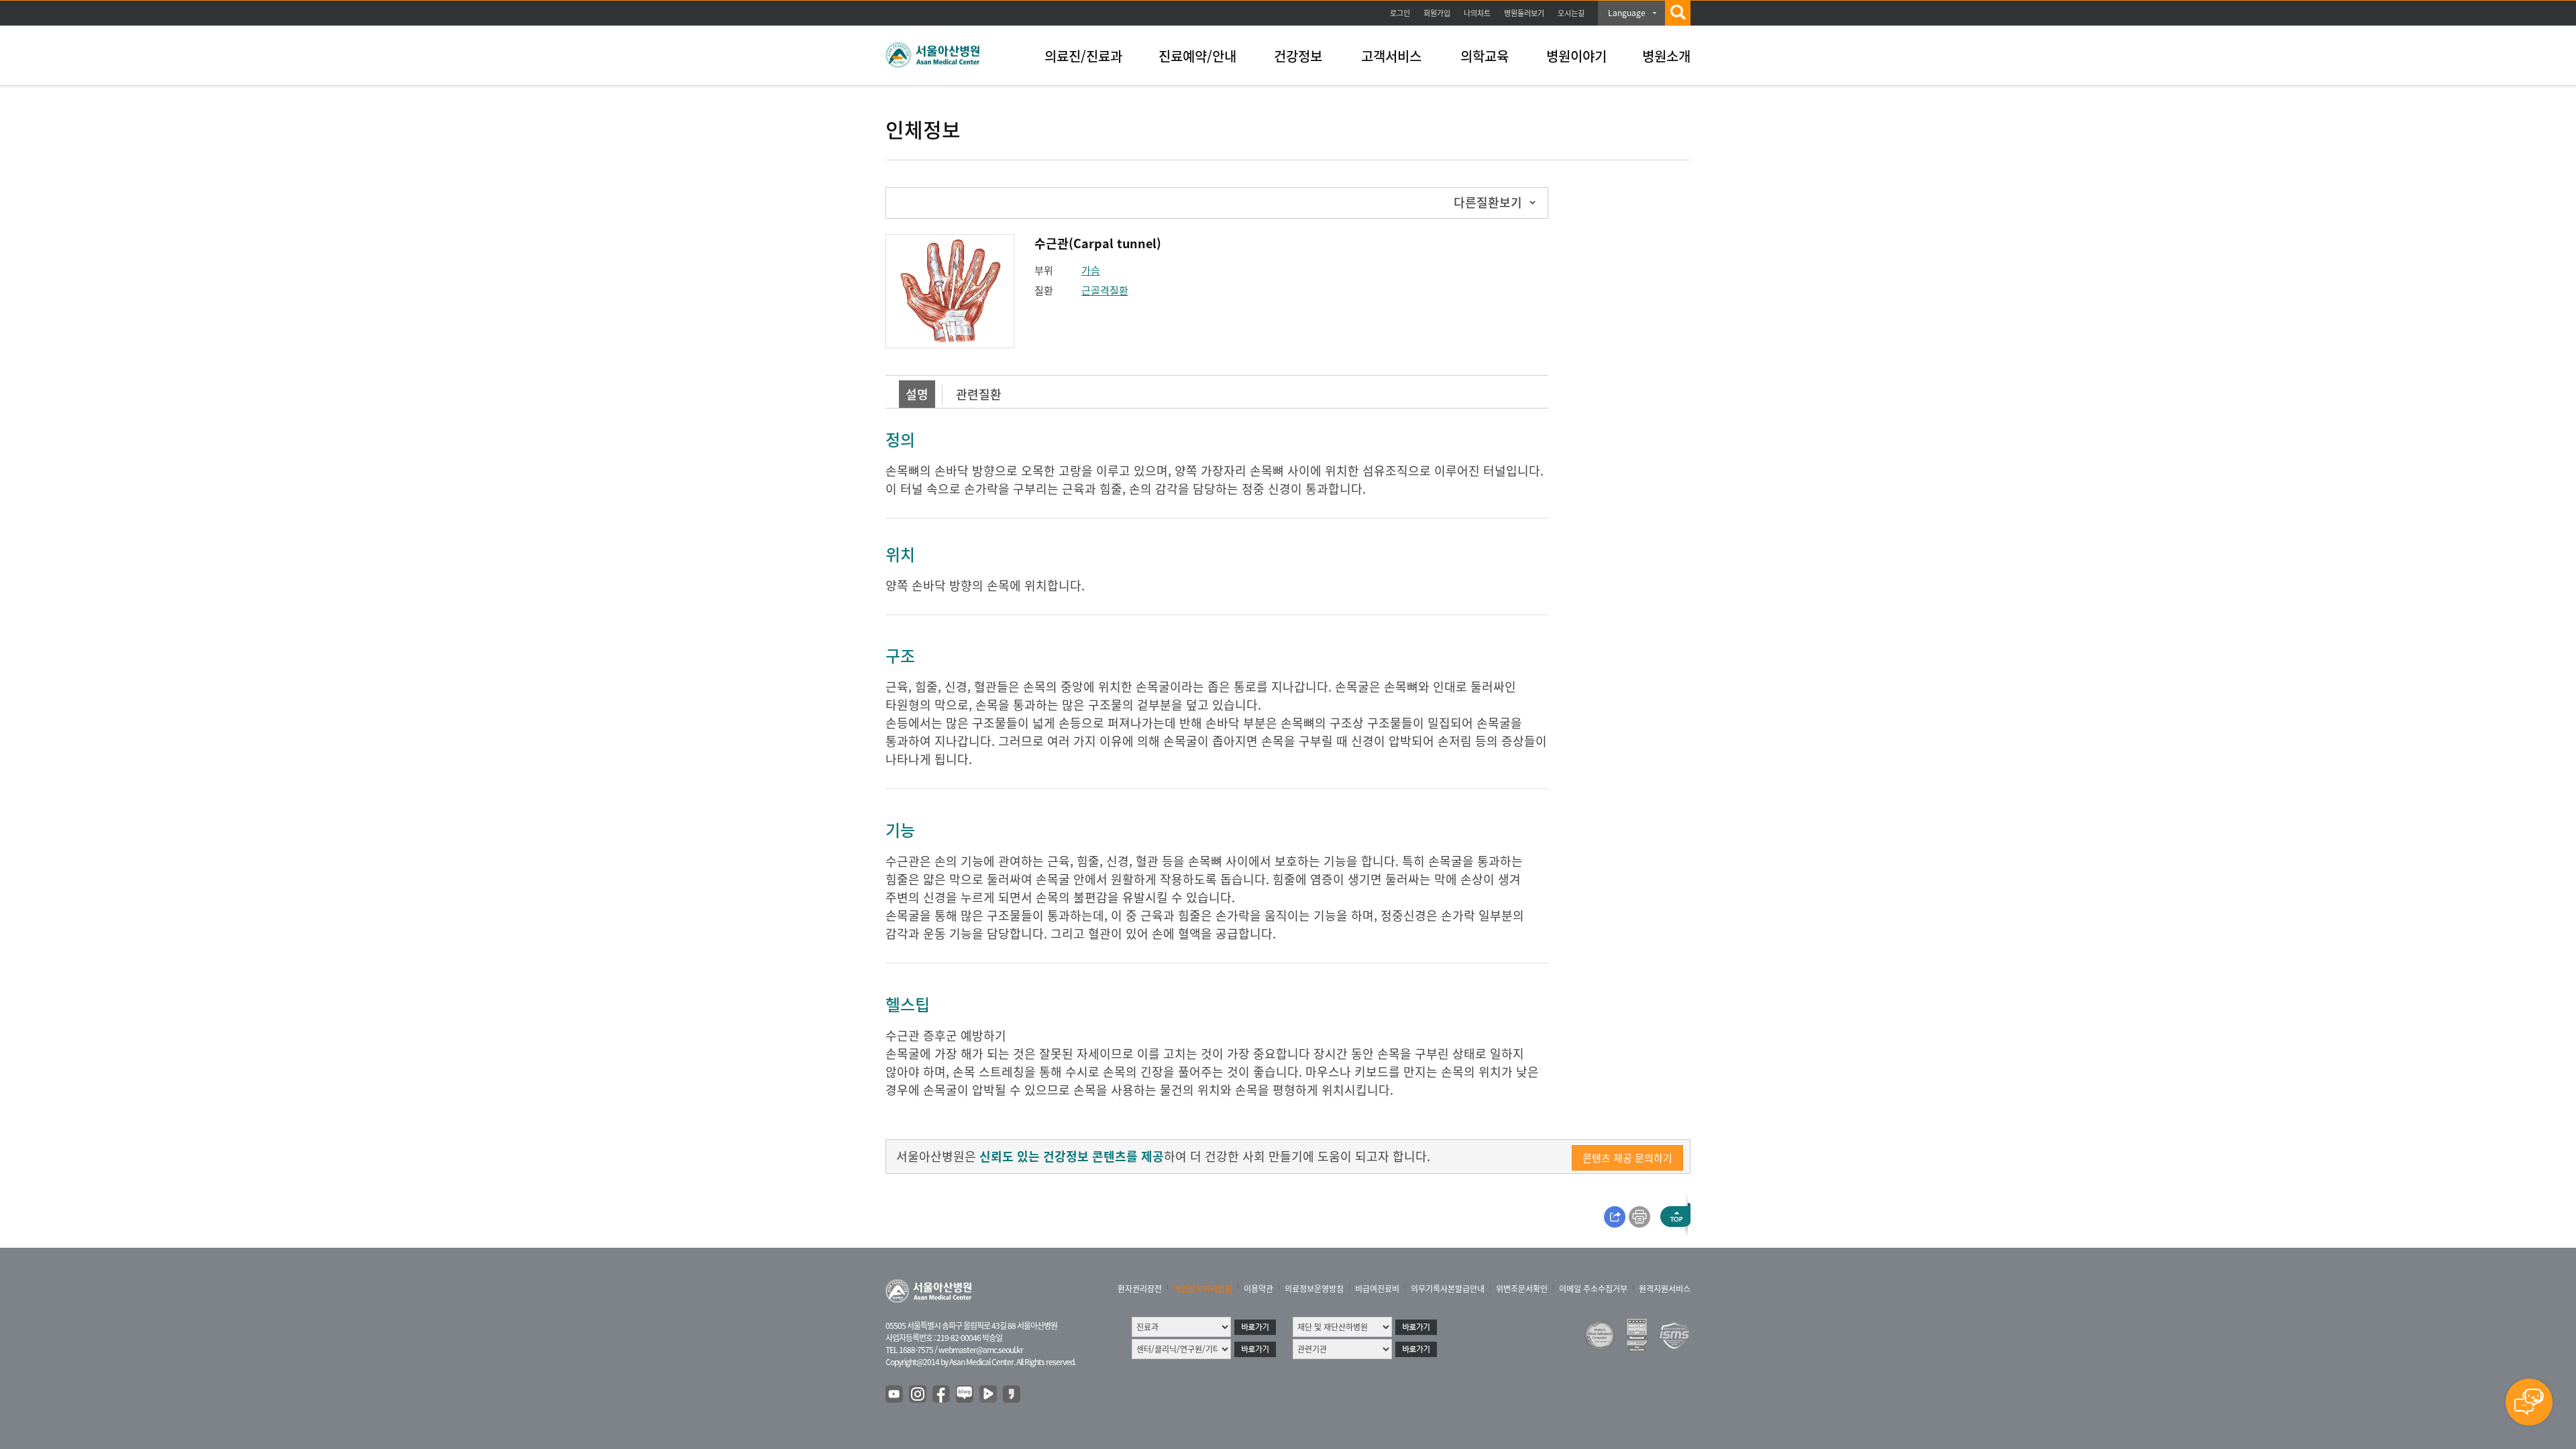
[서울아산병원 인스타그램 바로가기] (918, 1395)
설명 (917, 394)
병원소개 (1666, 56)
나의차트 (1477, 13)
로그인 (1400, 13)
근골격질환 (1105, 290)
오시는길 (1571, 13)
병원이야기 (1576, 56)
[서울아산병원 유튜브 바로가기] (895, 1395)
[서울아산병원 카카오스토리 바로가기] (1012, 1395)
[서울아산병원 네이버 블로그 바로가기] (965, 1395)
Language (1627, 13)
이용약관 (1258, 1289)
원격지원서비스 (1665, 1289)
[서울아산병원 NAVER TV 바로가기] (989, 1395)
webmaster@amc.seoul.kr (981, 1350)
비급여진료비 (1377, 1289)
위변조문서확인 (1522, 1289)
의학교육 (1485, 56)
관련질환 (979, 394)
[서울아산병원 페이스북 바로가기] (942, 1395)
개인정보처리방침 (1203, 1289)
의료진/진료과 (1083, 56)
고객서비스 (1391, 56)
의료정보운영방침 (1314, 1289)
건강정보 (1298, 56)
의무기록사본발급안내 (1448, 1289)
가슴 (1091, 270)
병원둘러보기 (1524, 13)
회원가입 (1437, 13)
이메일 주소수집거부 (1593, 1289)
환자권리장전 (1140, 1289)
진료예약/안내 (1197, 56)
